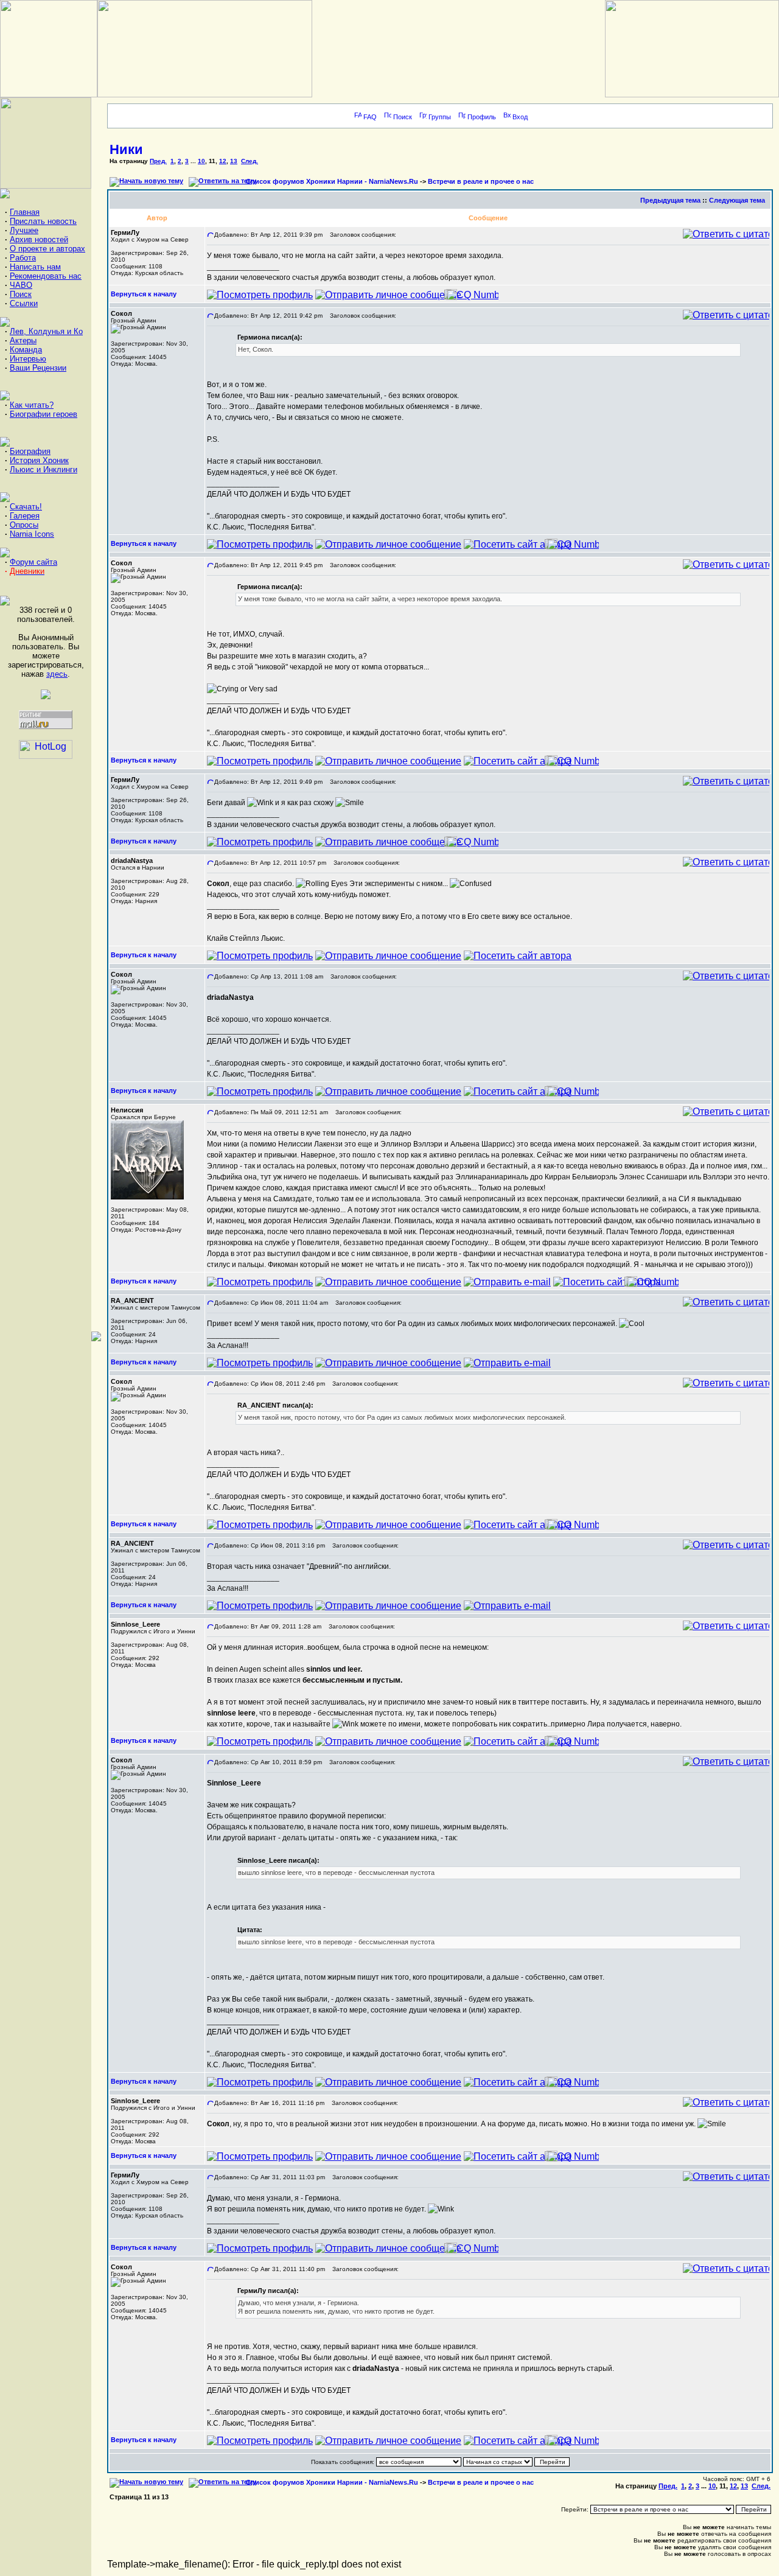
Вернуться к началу (144, 294)
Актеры (23, 340)
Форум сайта (33, 562)
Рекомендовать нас (46, 276)
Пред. (158, 161)
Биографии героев (44, 414)
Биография (30, 451)
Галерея (25, 516)
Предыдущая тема (670, 200)
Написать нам (35, 267)
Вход (520, 117)
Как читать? (32, 405)
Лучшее (24, 230)
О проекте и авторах (47, 249)
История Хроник (39, 460)
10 (201, 161)
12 (223, 161)
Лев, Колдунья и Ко (46, 331)
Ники (126, 149)
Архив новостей (39, 239)
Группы (440, 117)
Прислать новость (43, 221)
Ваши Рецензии (38, 368)
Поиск (21, 294)
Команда (26, 350)
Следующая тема (737, 200)
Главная (25, 212)
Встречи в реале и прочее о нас (481, 181)
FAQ (370, 117)
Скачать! (26, 507)
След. (250, 161)
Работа (23, 258)
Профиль (482, 117)
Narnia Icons (32, 534)
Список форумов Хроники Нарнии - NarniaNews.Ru (332, 181)
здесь (57, 674)
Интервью (28, 359)
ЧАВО (21, 285)
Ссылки (24, 303)
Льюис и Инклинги (44, 469)
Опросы (24, 525)
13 (234, 161)
